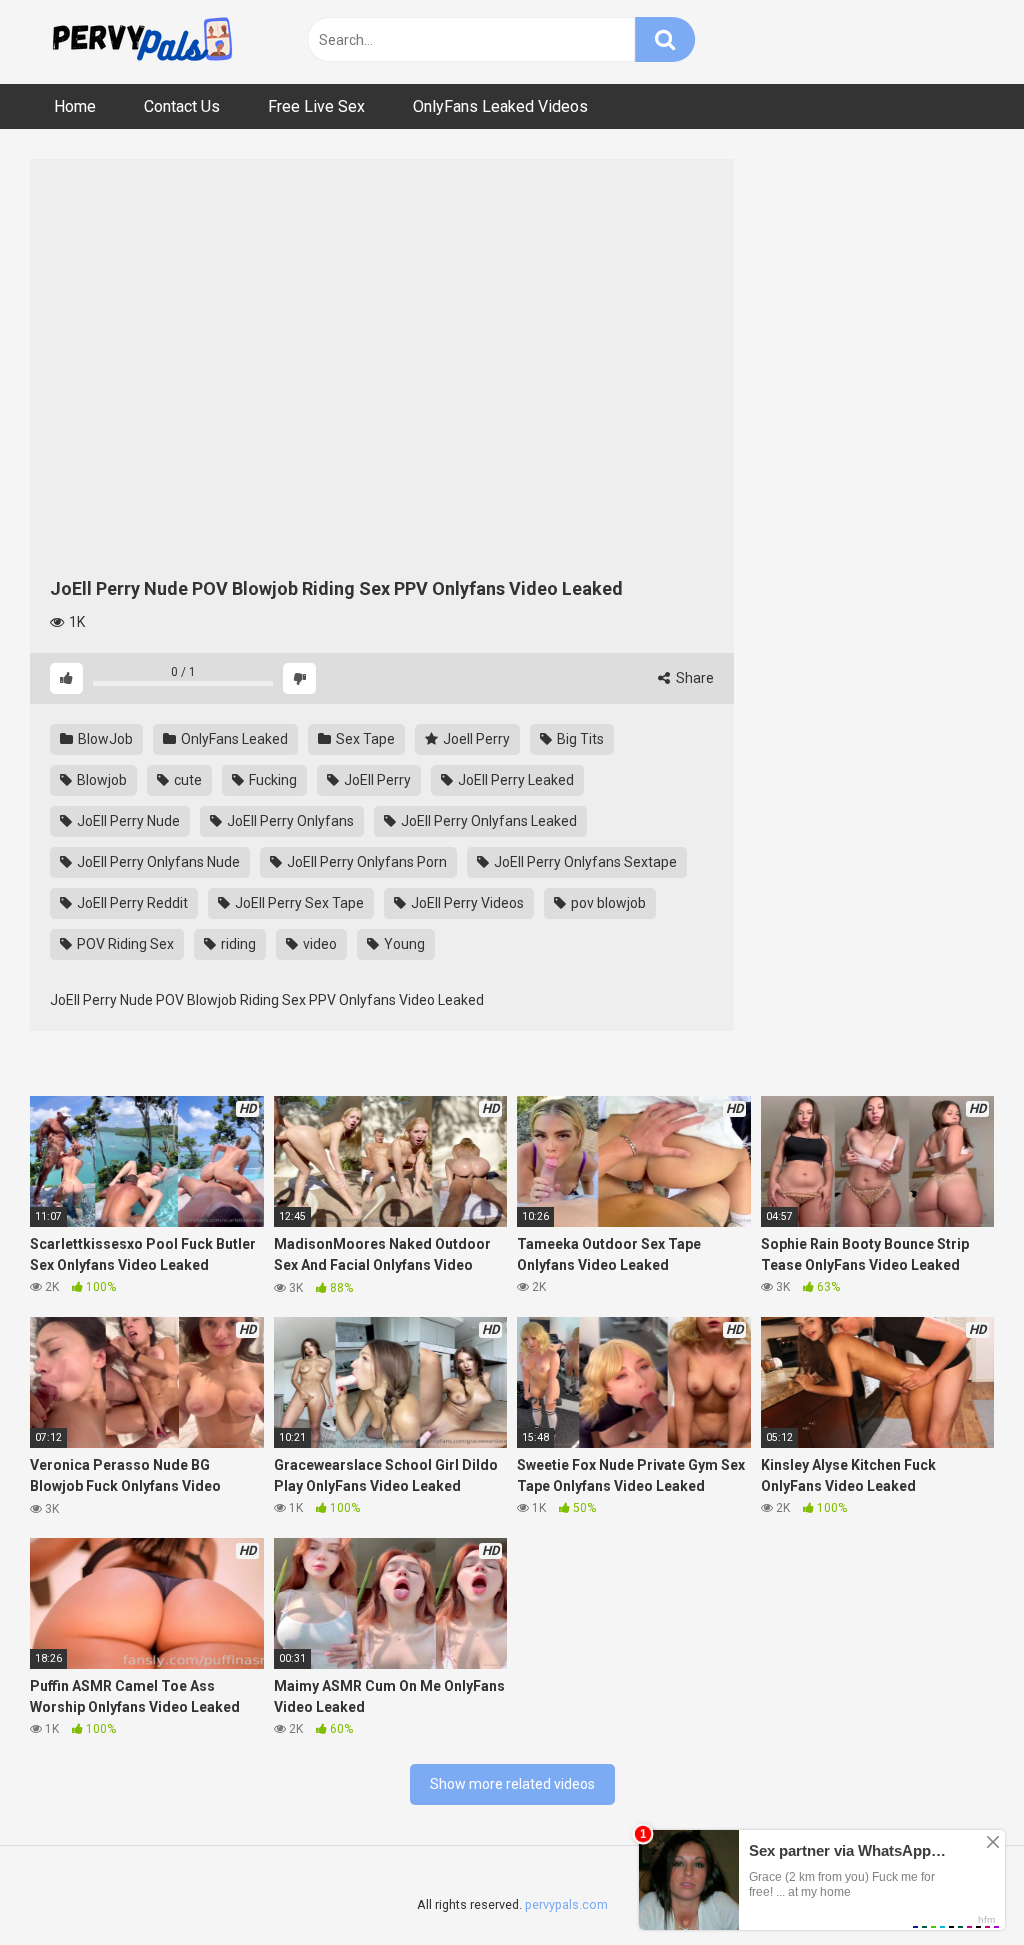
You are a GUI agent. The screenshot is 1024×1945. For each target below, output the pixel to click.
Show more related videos (512, 1784)
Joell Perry (475, 739)
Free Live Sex (316, 106)
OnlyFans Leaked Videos (500, 106)
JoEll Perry (376, 780)
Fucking (271, 780)
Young (403, 944)
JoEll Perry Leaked (514, 780)
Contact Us (182, 106)
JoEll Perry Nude (127, 821)
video (318, 944)
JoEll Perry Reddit (131, 903)
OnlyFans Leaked (233, 739)
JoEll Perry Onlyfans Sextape (584, 862)
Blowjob (100, 780)
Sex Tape (364, 739)
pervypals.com (566, 1904)
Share (693, 678)
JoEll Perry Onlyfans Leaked (487, 821)
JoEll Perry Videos (466, 903)
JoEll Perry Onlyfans (289, 821)
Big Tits (579, 739)
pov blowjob (607, 903)
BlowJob (104, 739)
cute (186, 780)
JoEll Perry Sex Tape (298, 903)
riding (237, 944)
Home (75, 106)
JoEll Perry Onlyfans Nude (157, 862)
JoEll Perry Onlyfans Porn (365, 862)
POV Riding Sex (124, 944)
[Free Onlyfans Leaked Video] (142, 42)
